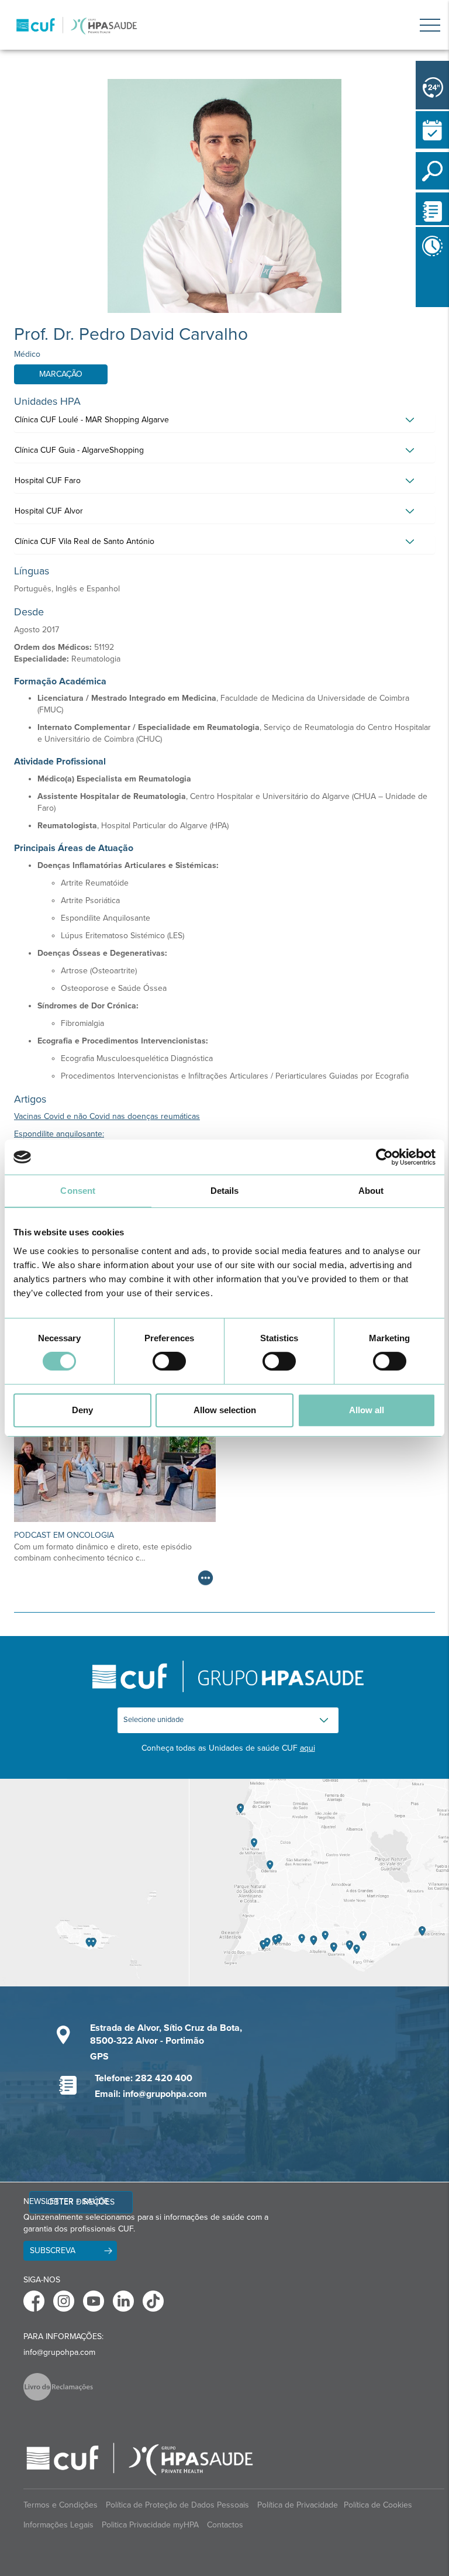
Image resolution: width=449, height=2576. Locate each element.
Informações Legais (58, 2525)
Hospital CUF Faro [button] (48, 481)
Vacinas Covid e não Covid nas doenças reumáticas (107, 1116)
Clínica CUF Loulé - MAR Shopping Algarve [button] (92, 420)
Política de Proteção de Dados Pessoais (177, 2505)
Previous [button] (419, 309)
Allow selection (225, 1410)
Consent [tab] (78, 1191)
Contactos (225, 2525)
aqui (308, 1748)
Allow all (367, 1410)
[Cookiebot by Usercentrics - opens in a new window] (384, 1157)
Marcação (61, 374)
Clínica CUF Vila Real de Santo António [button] (84, 541)
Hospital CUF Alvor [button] (49, 511)
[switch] (169, 1361)
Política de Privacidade (298, 2505)
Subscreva (53, 2250)
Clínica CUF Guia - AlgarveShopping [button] (79, 450)
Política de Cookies (378, 2505)
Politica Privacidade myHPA (150, 2525)
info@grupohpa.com (59, 2352)
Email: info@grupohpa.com (151, 2094)
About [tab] (371, 1191)
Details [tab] (225, 1191)
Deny (82, 1410)
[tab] (224, 423)
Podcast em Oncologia (64, 1535)
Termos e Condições (61, 2505)
